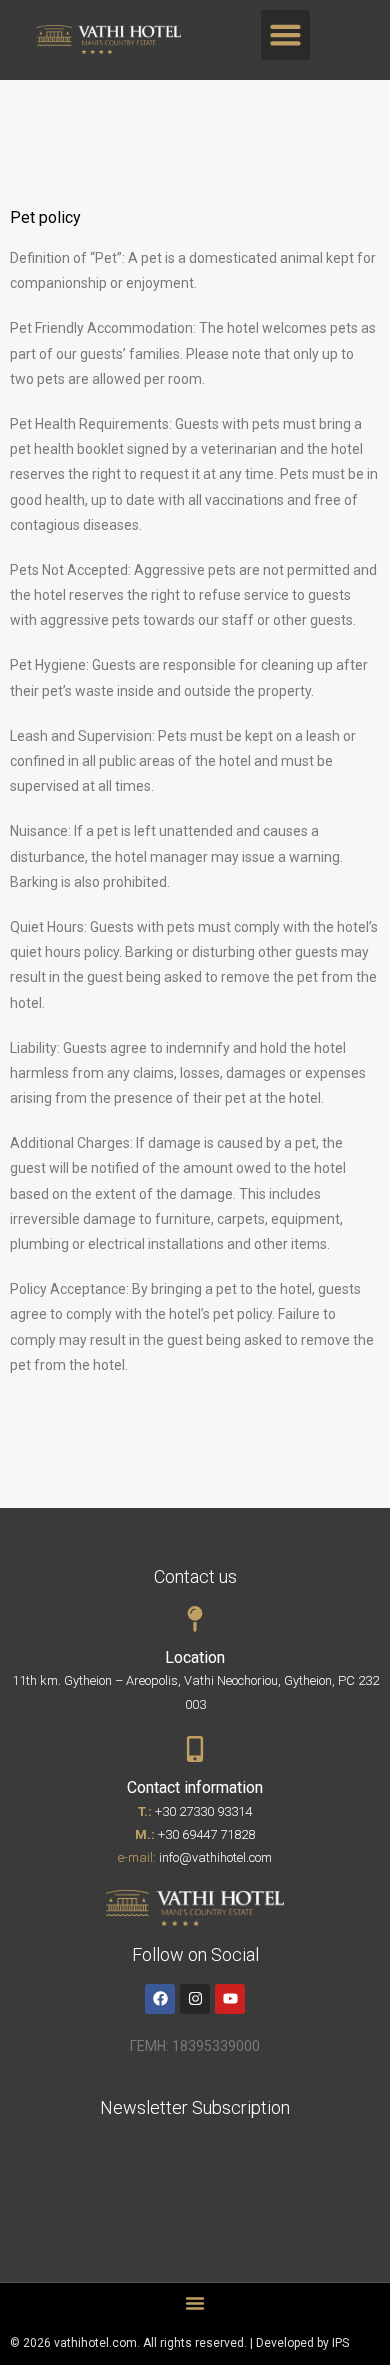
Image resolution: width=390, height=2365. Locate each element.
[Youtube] (230, 1999)
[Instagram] (195, 1999)
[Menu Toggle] (195, 2303)
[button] (286, 35)
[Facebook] (160, 1999)
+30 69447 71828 (206, 1834)
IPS (340, 2343)
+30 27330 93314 (203, 1811)
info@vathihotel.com (215, 1857)
